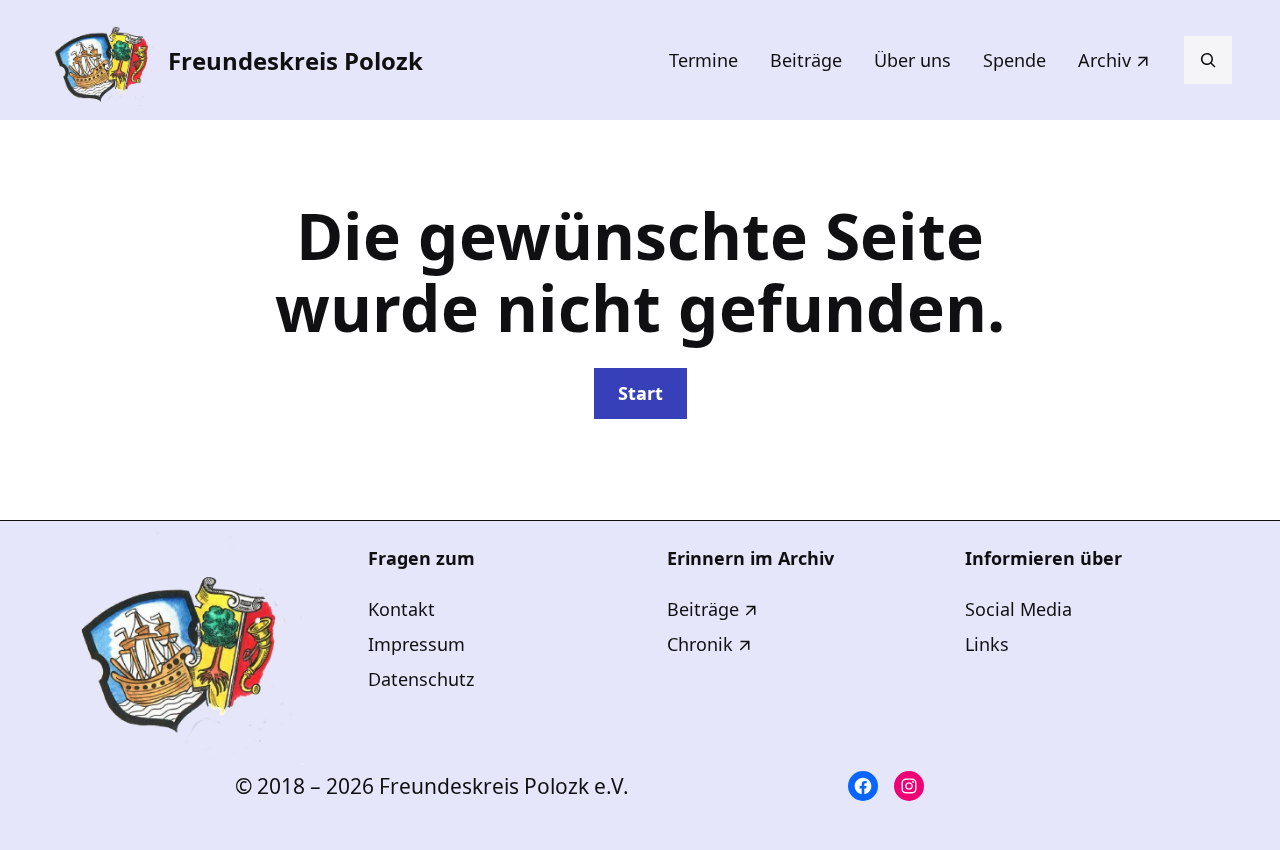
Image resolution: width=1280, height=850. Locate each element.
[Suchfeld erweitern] (1208, 60)
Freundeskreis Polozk (295, 60)
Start (640, 393)
